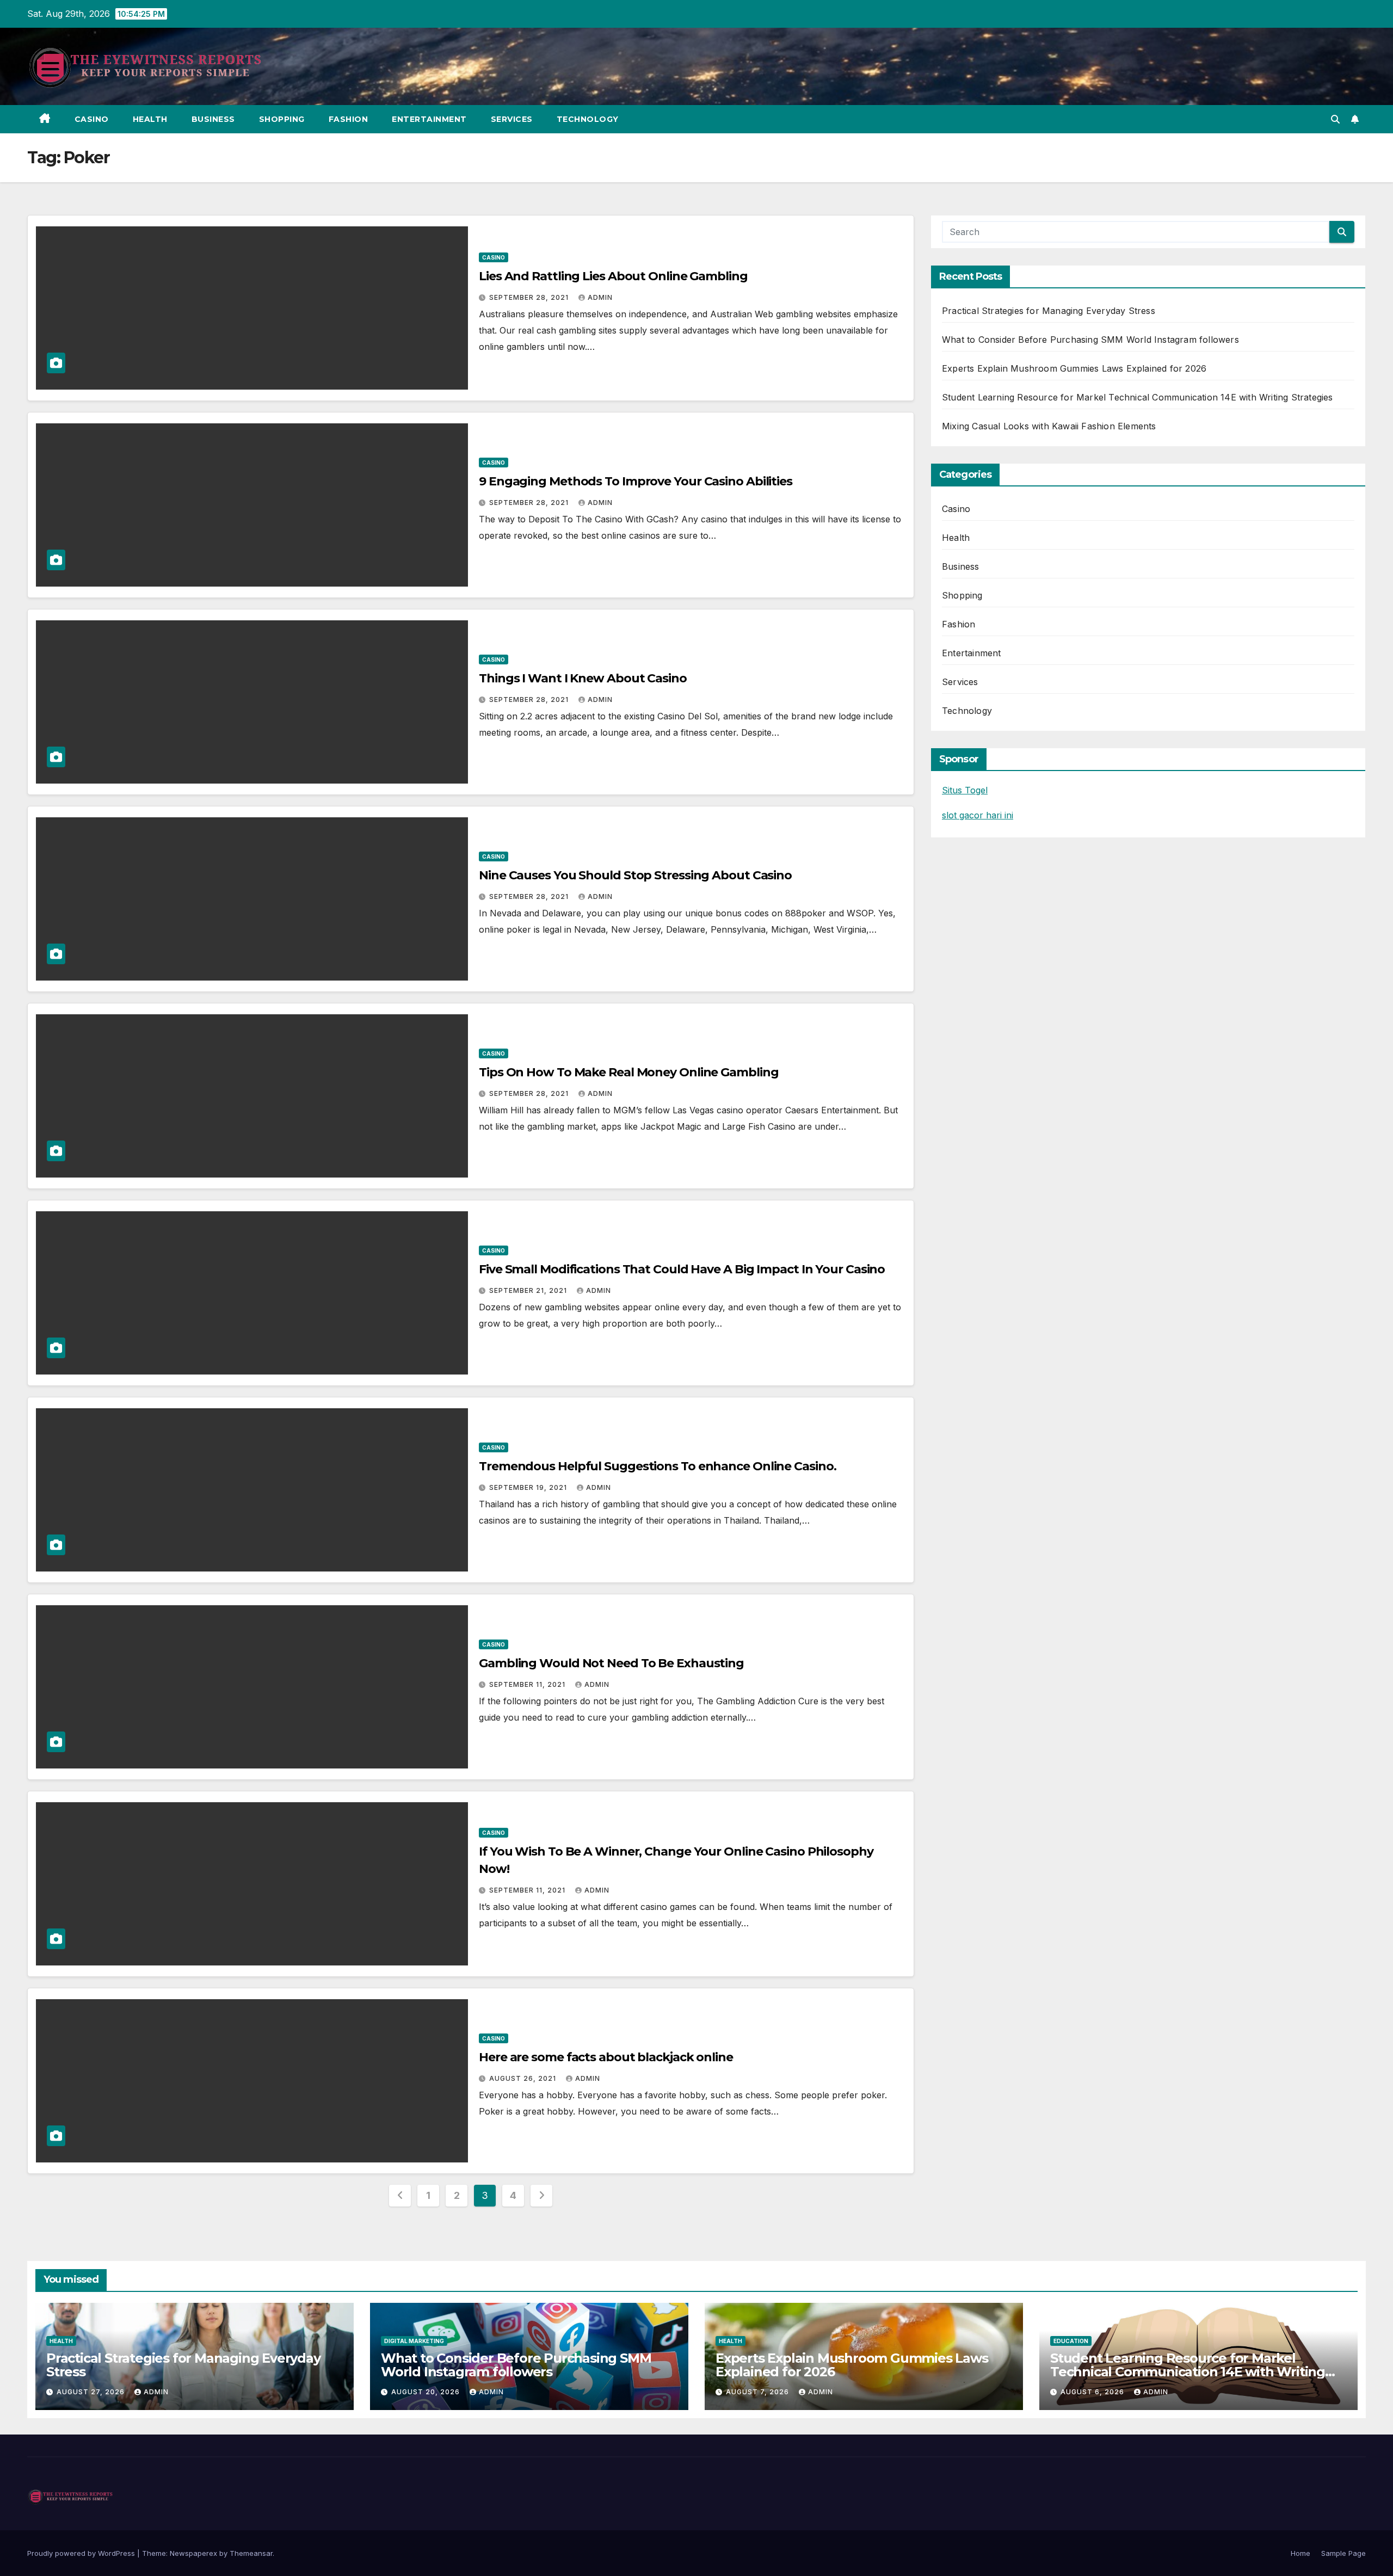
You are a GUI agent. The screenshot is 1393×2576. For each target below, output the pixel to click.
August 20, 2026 (427, 2392)
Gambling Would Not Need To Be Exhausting (611, 1663)
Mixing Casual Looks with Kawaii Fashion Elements (1049, 426)
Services (512, 119)
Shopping (282, 119)
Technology (588, 119)
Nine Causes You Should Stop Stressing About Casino (635, 875)
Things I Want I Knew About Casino (583, 678)
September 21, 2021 (529, 1290)
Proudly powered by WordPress (82, 2553)
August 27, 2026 (92, 2392)
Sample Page (1343, 2553)
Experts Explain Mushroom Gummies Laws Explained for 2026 (1074, 368)
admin (600, 297)
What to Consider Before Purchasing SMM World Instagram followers (1090, 340)
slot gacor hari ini (978, 815)
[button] (1335, 119)
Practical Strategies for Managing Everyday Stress (1049, 311)
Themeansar (251, 2553)
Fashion (349, 119)
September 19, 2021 (529, 1487)
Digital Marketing (414, 2341)
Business (213, 119)
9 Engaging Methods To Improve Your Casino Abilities (636, 481)
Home (1300, 2553)
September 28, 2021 (530, 297)
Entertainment (429, 119)
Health (150, 119)
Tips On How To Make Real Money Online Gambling (628, 1072)
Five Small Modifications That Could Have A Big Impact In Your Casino (682, 1269)
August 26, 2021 (524, 2078)
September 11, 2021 (528, 1684)
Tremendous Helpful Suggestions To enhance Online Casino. (657, 1466)
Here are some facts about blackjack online (606, 2057)
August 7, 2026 (759, 2392)
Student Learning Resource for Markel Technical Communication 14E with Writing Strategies (1138, 397)
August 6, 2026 (1093, 2392)
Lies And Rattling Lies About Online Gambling (613, 276)
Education (1071, 2341)
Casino (92, 119)
